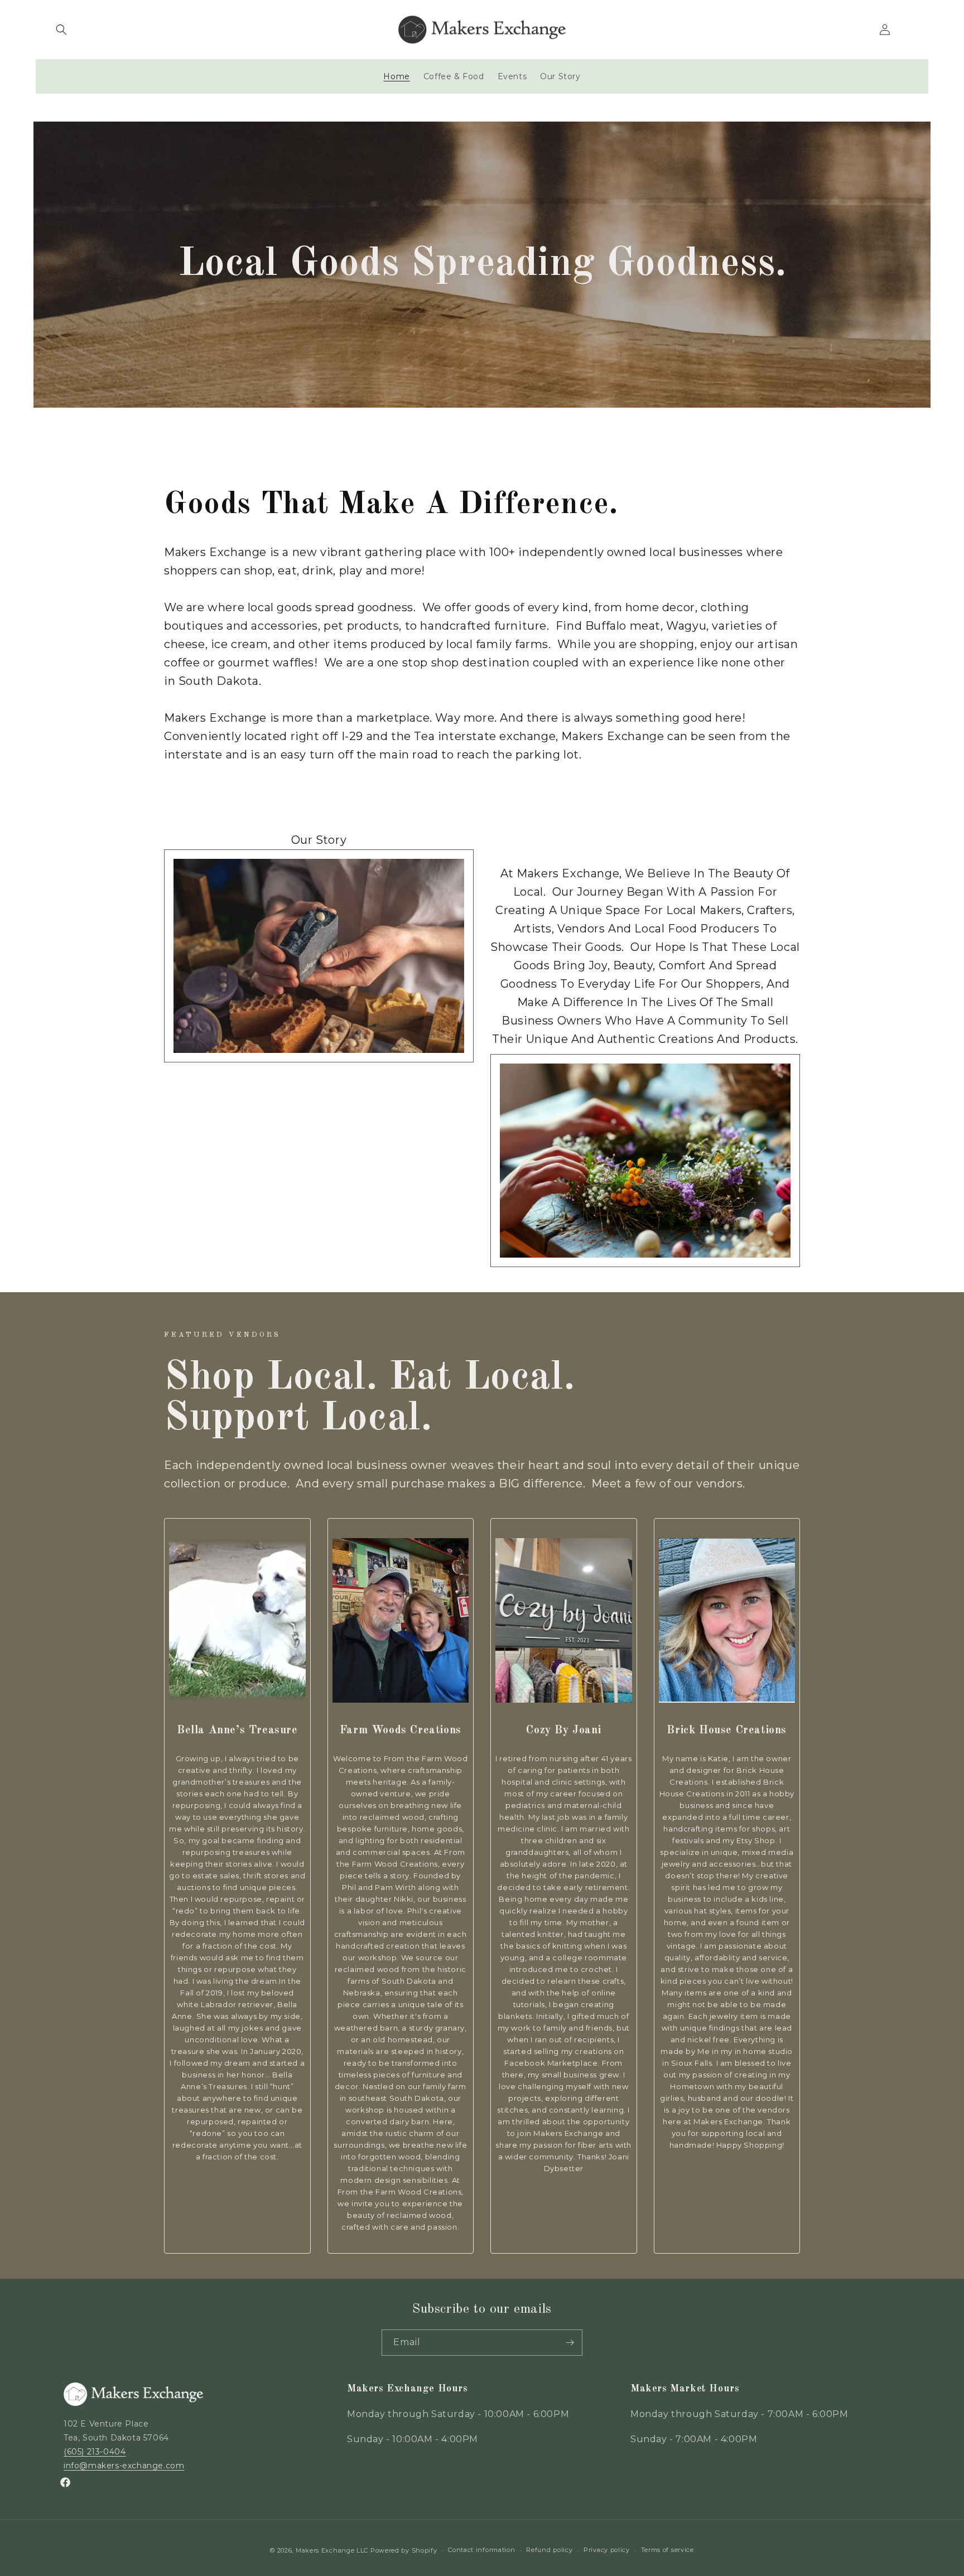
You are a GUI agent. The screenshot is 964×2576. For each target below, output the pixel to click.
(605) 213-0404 (95, 2452)
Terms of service (667, 2550)
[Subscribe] (570, 2343)
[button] (61, 30)
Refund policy (549, 2550)
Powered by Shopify (404, 2550)
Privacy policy (607, 2550)
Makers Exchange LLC (332, 2550)
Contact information (481, 2550)
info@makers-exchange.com (124, 2466)
